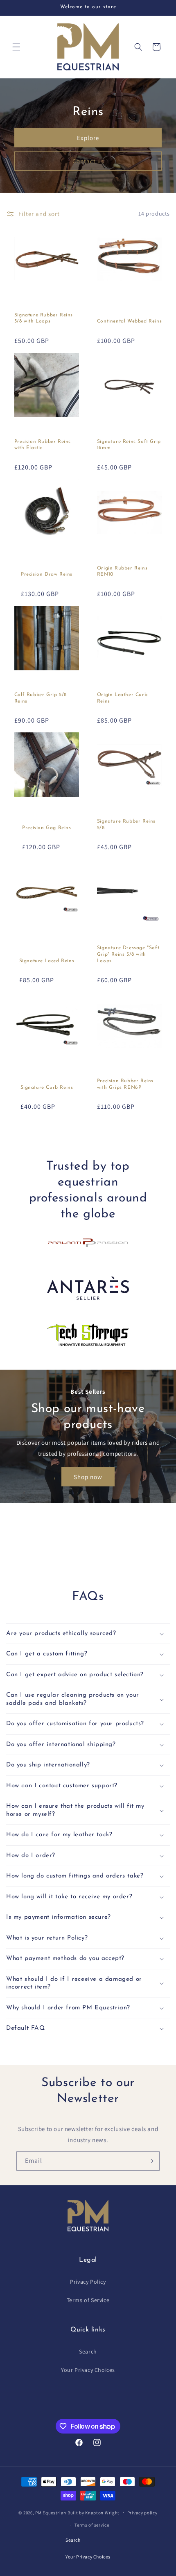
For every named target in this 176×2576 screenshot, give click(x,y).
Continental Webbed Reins (129, 321)
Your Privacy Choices (88, 2370)
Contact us (88, 161)
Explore (88, 138)
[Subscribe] (150, 2161)
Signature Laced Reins (47, 961)
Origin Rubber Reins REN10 (122, 572)
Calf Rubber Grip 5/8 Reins (41, 698)
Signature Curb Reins (47, 1088)
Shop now (88, 1476)
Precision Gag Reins (46, 828)
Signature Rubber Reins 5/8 (126, 825)
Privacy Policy (88, 2282)
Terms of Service (88, 2300)
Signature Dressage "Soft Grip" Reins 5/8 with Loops (128, 954)
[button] (16, 47)
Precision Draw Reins (47, 574)
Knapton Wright (102, 2512)
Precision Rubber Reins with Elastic (43, 445)
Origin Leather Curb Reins (122, 698)
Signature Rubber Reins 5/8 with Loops (44, 318)
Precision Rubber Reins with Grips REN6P (125, 1084)
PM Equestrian (51, 2512)
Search (88, 2351)
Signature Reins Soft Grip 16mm (129, 445)
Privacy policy (142, 2513)
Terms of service (92, 2525)
